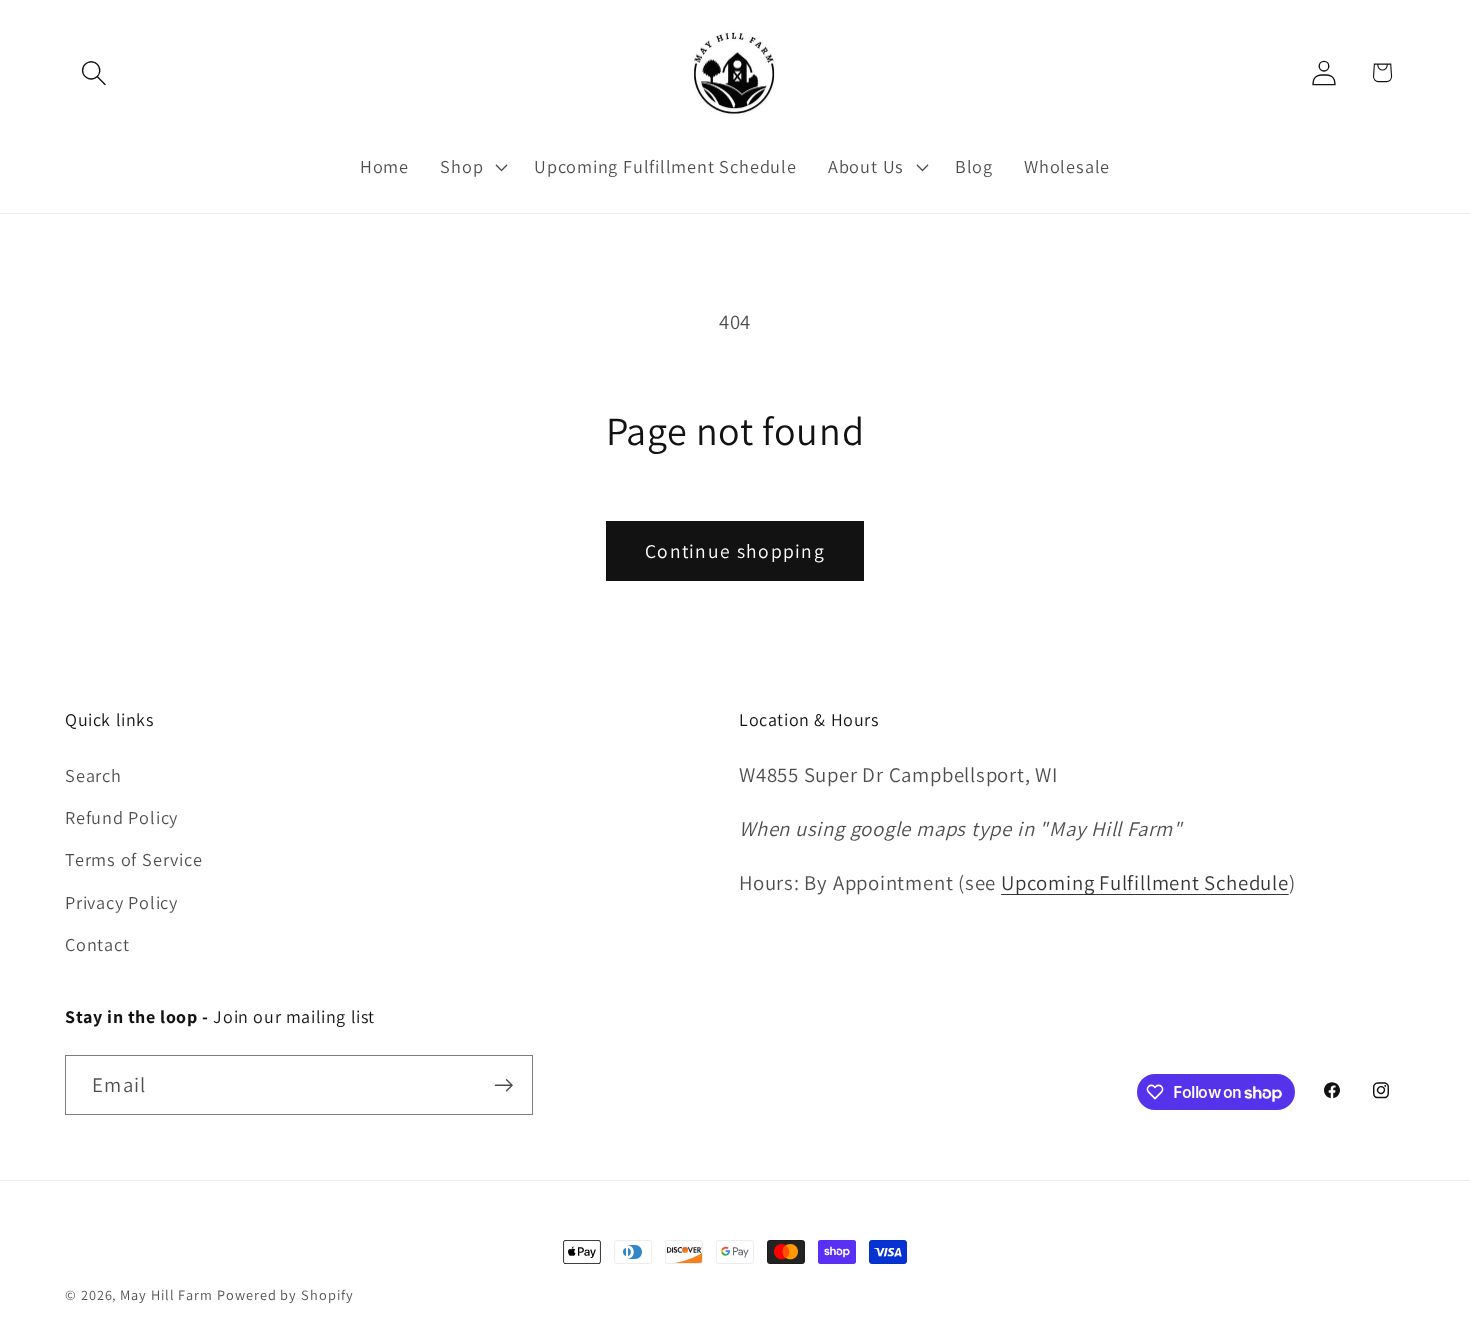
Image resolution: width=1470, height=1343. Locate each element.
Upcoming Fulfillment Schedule (1145, 882)
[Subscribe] (503, 1085)
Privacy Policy (121, 902)
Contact (97, 944)
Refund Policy (121, 817)
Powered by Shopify (285, 1294)
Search (93, 775)
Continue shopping (735, 551)
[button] (93, 72)
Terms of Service (133, 859)
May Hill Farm (166, 1294)
